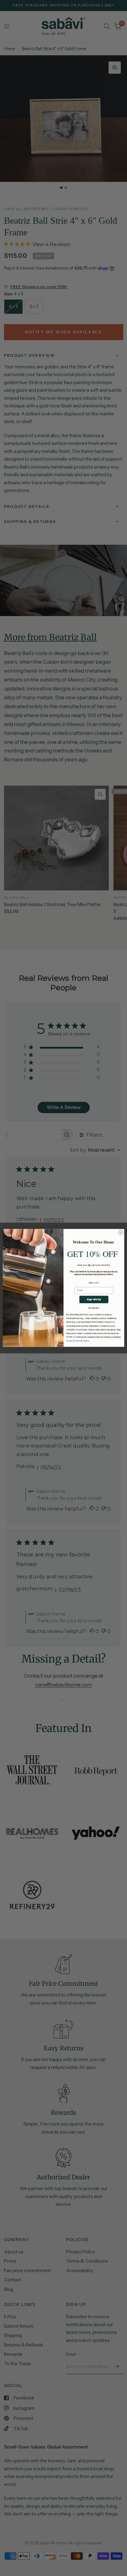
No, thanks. (94, 1308)
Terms (86, 1341)
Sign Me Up (94, 1300)
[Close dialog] (121, 1233)
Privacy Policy (73, 1341)
